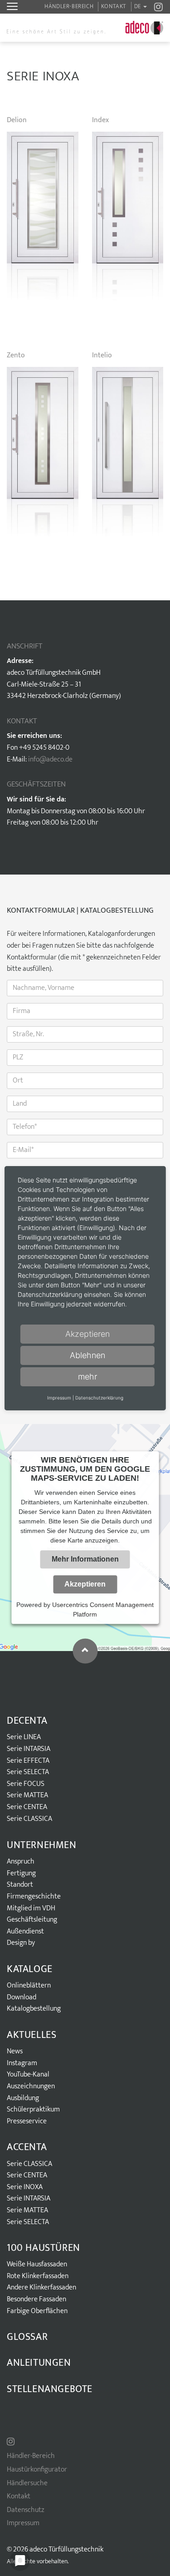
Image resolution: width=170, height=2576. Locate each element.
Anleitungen (39, 2363)
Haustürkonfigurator (37, 2470)
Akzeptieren (85, 1584)
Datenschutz (26, 2510)
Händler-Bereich (69, 6)
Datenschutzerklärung (99, 1398)
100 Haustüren (44, 2248)
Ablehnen (87, 1355)
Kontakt (114, 6)
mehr (87, 1377)
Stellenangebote (50, 2389)
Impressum (23, 2523)
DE (138, 6)
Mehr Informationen (85, 1559)
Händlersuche (27, 2483)
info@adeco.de (50, 759)
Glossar (27, 2337)
